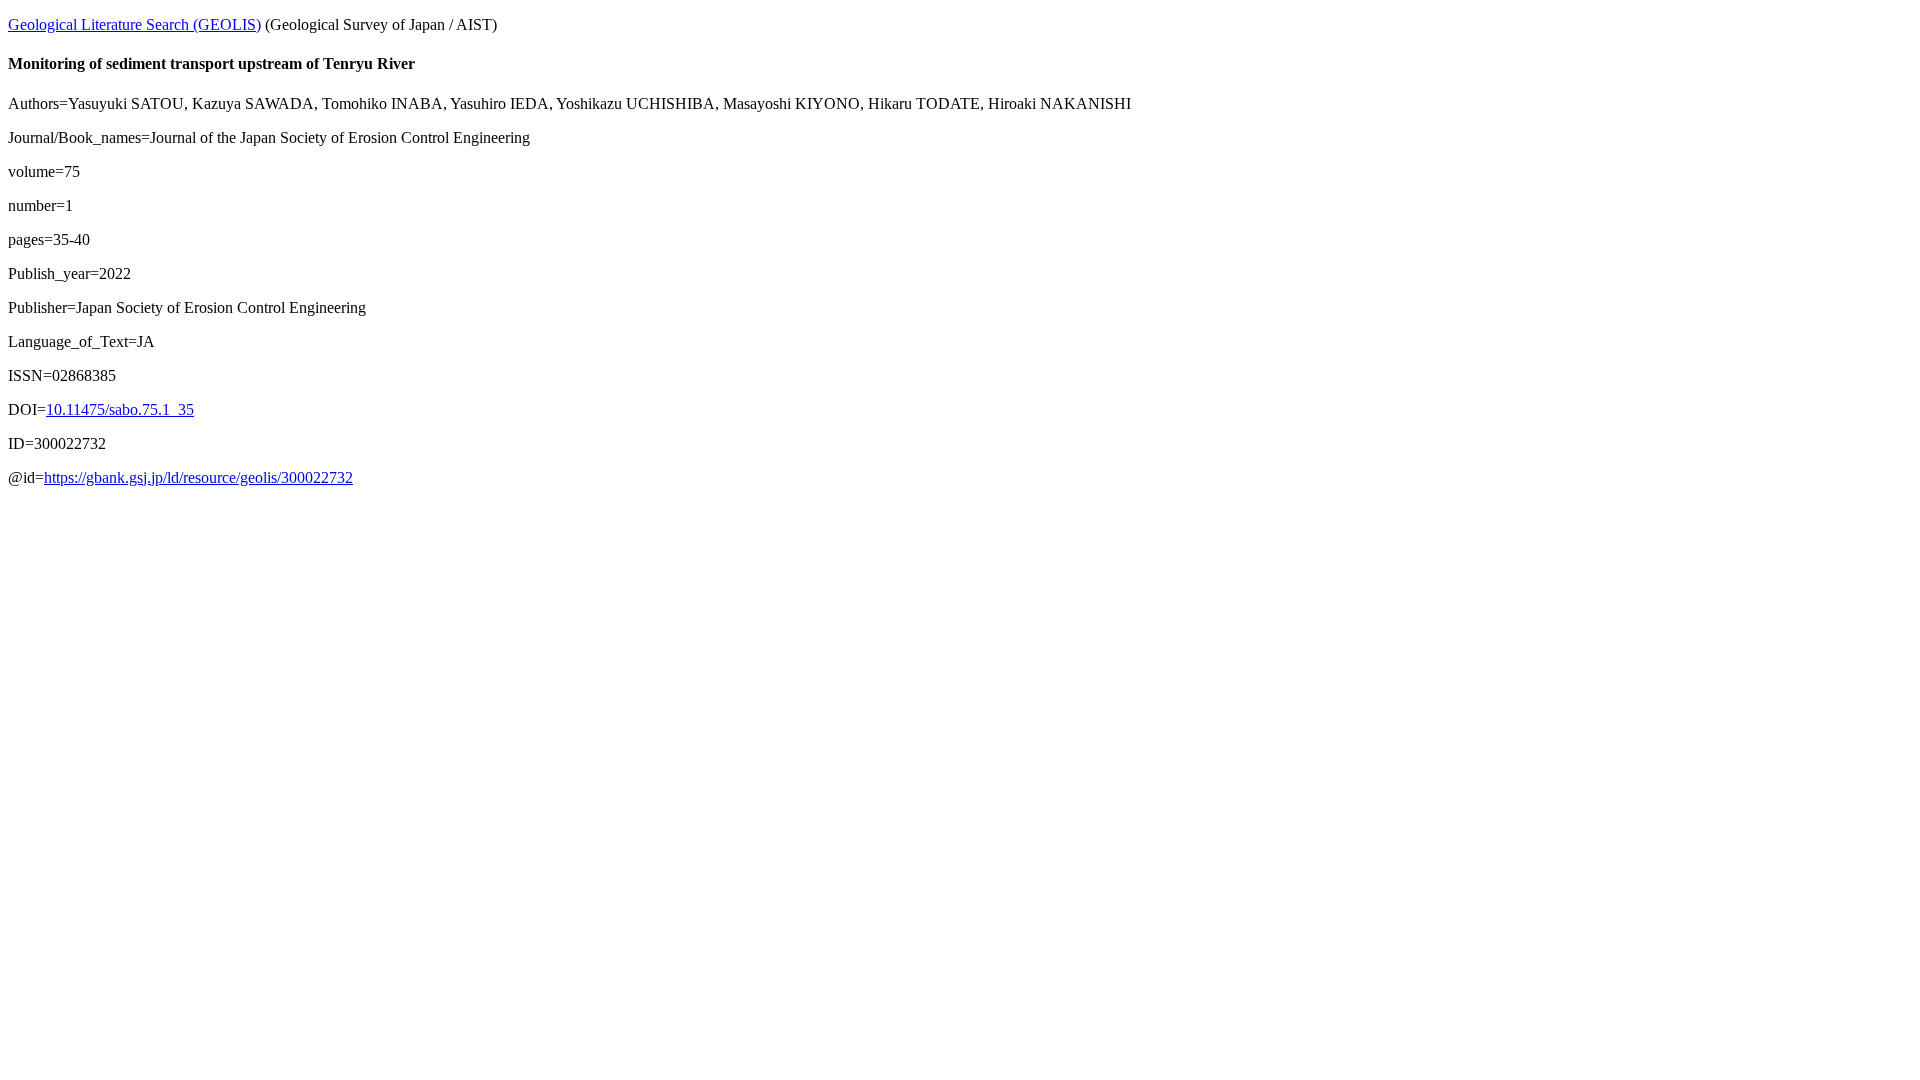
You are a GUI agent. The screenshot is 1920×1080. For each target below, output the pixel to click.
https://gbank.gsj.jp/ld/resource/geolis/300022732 (198, 477)
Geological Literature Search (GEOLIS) (134, 24)
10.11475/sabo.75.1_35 (120, 409)
